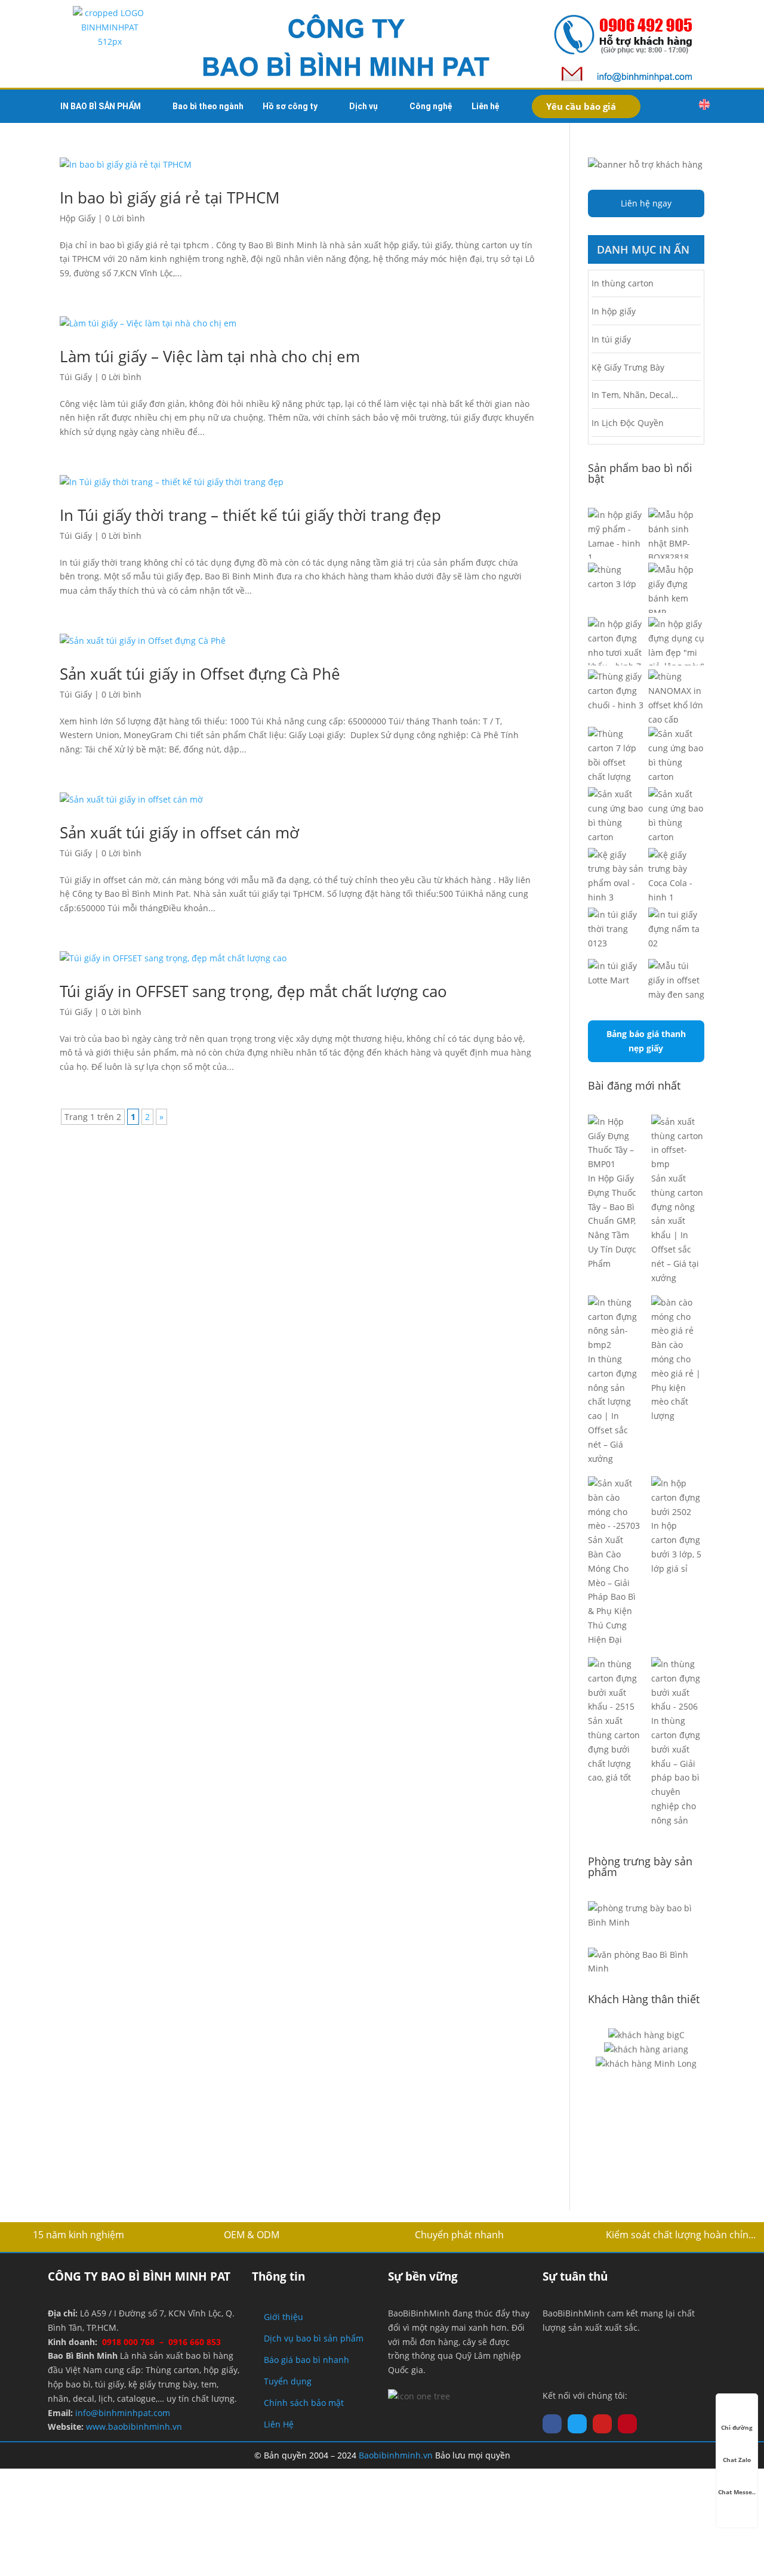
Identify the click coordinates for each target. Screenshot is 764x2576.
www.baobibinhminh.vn (134, 2427)
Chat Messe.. (737, 2492)
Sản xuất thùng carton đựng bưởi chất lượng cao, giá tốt (614, 1749)
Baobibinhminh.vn (396, 2455)
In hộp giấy (614, 311)
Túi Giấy (76, 377)
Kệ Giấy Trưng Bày (628, 367)
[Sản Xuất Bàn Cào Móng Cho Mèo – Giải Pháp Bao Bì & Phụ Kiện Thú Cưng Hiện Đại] (614, 1505)
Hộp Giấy (78, 218)
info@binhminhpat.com (123, 2413)
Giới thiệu (284, 2317)
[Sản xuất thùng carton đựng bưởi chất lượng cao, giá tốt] (614, 1685)
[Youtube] (602, 2424)
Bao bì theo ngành (208, 106)
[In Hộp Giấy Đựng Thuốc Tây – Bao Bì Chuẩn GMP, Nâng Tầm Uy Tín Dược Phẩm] (614, 1143)
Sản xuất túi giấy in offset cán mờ (179, 832)
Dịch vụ (363, 106)
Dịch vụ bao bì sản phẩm (314, 2338)
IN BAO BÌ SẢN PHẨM (101, 106)
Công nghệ (431, 106)
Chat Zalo (737, 2460)
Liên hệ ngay (646, 203)
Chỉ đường (737, 2427)
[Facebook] (552, 2424)
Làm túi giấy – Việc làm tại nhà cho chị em (210, 356)
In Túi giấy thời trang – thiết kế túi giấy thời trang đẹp (250, 515)
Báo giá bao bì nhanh (306, 2360)
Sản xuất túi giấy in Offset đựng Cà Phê (200, 674)
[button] (679, 106)
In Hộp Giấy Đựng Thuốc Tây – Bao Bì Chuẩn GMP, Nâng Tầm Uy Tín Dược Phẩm (612, 1221)
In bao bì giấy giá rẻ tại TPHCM (170, 198)
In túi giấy (611, 339)
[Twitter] (577, 2424)
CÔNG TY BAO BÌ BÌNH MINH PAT (139, 2276)
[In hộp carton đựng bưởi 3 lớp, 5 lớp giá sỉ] (678, 1497)
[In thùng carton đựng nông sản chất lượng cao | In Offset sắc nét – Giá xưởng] (614, 1324)
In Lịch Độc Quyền (628, 423)
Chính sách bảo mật (304, 2403)
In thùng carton (623, 283)
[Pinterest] (627, 2424)
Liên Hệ (279, 2424)
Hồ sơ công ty (290, 106)
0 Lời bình (125, 218)
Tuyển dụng (288, 2381)
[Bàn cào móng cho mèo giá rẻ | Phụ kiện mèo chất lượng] (678, 1317)
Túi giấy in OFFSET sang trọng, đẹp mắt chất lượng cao (253, 991)
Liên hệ (486, 106)
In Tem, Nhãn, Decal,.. (635, 395)
